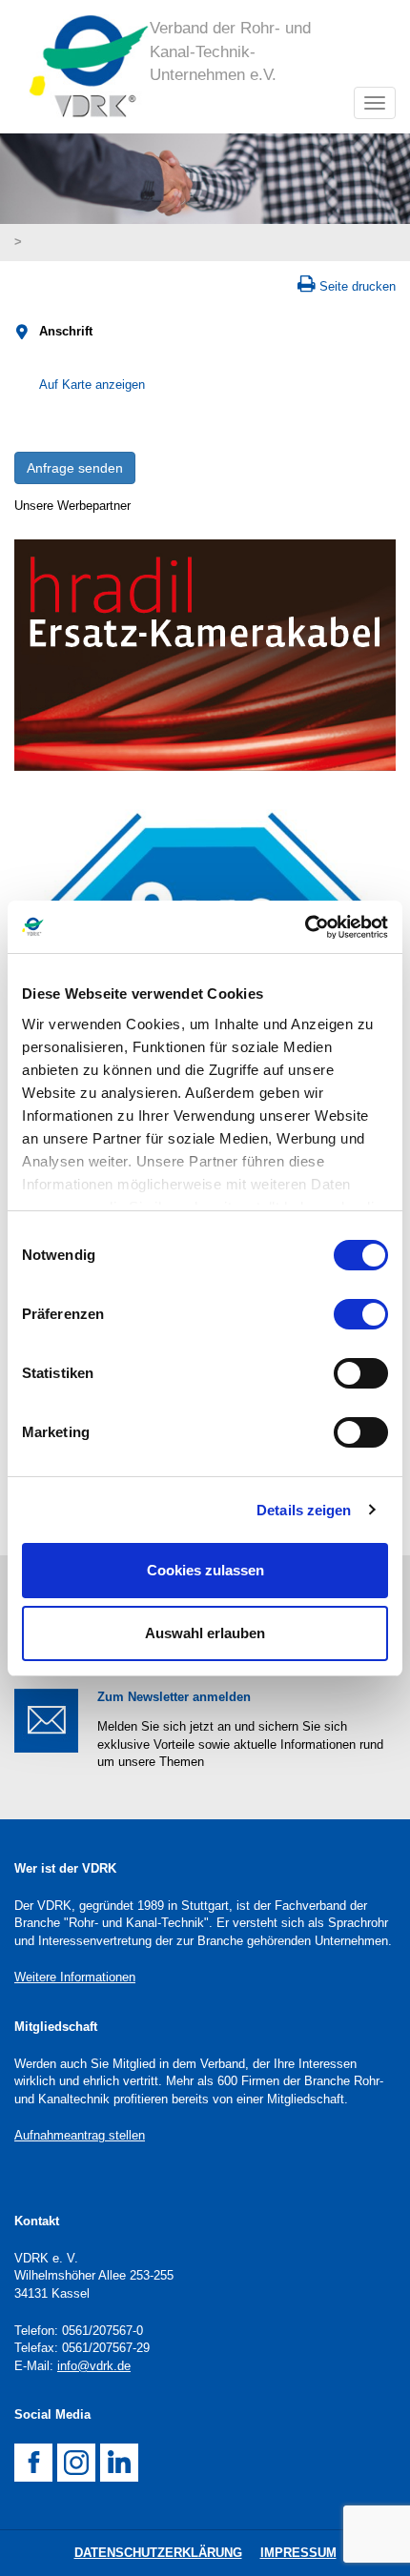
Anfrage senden (75, 468)
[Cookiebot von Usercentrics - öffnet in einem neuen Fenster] (305, 927)
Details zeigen (304, 1510)
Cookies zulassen (205, 1570)
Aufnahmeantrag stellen (80, 2135)
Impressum (298, 2553)
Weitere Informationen (75, 1977)
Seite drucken (358, 286)
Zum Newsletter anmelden (174, 1697)
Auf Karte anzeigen (92, 385)
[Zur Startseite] (82, 67)
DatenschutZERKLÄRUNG (158, 2553)
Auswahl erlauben (205, 1633)
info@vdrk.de (94, 2366)
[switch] (361, 1314)
